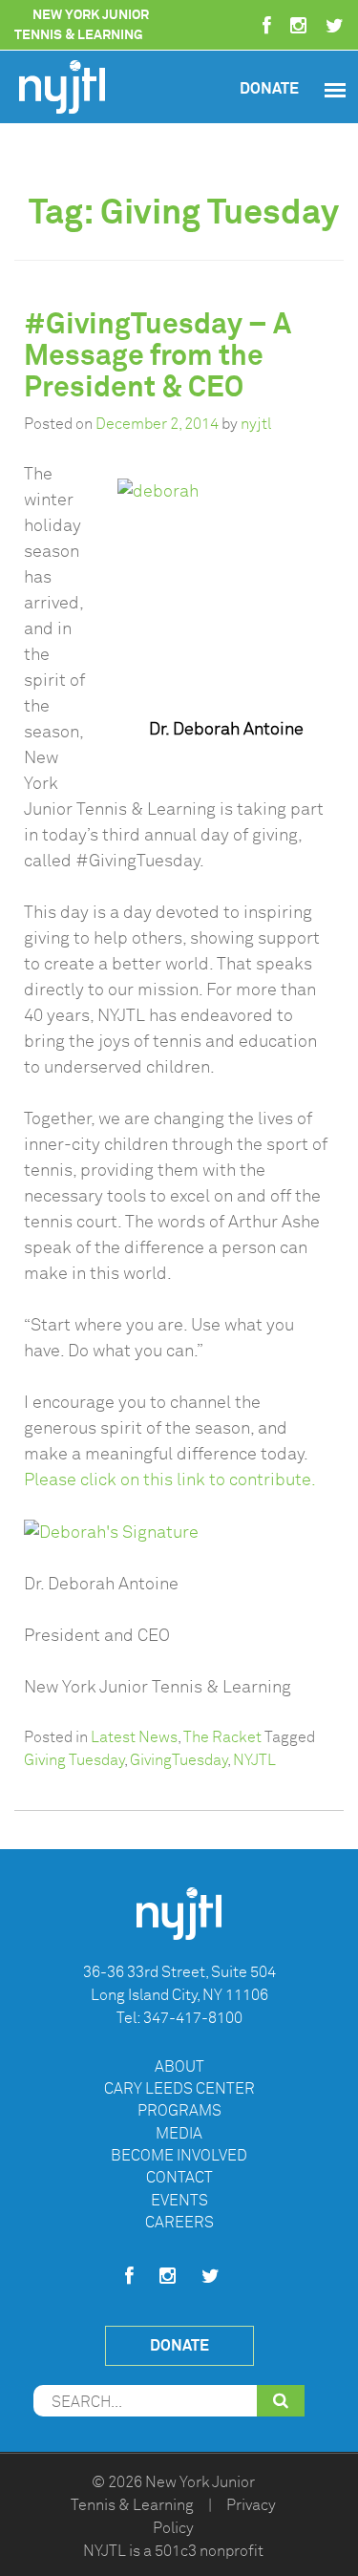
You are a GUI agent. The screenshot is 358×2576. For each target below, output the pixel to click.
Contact (179, 2178)
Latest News (134, 1737)
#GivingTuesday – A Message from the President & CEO (158, 355)
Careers (179, 2223)
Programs (179, 2111)
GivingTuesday (179, 1760)
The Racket (222, 1737)
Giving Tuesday (74, 1760)
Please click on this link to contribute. (170, 1480)
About (179, 2067)
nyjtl (256, 424)
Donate (269, 88)
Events (179, 2201)
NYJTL (254, 1760)
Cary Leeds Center (179, 2089)
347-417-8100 (193, 2018)
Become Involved (179, 2156)
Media (179, 2134)
